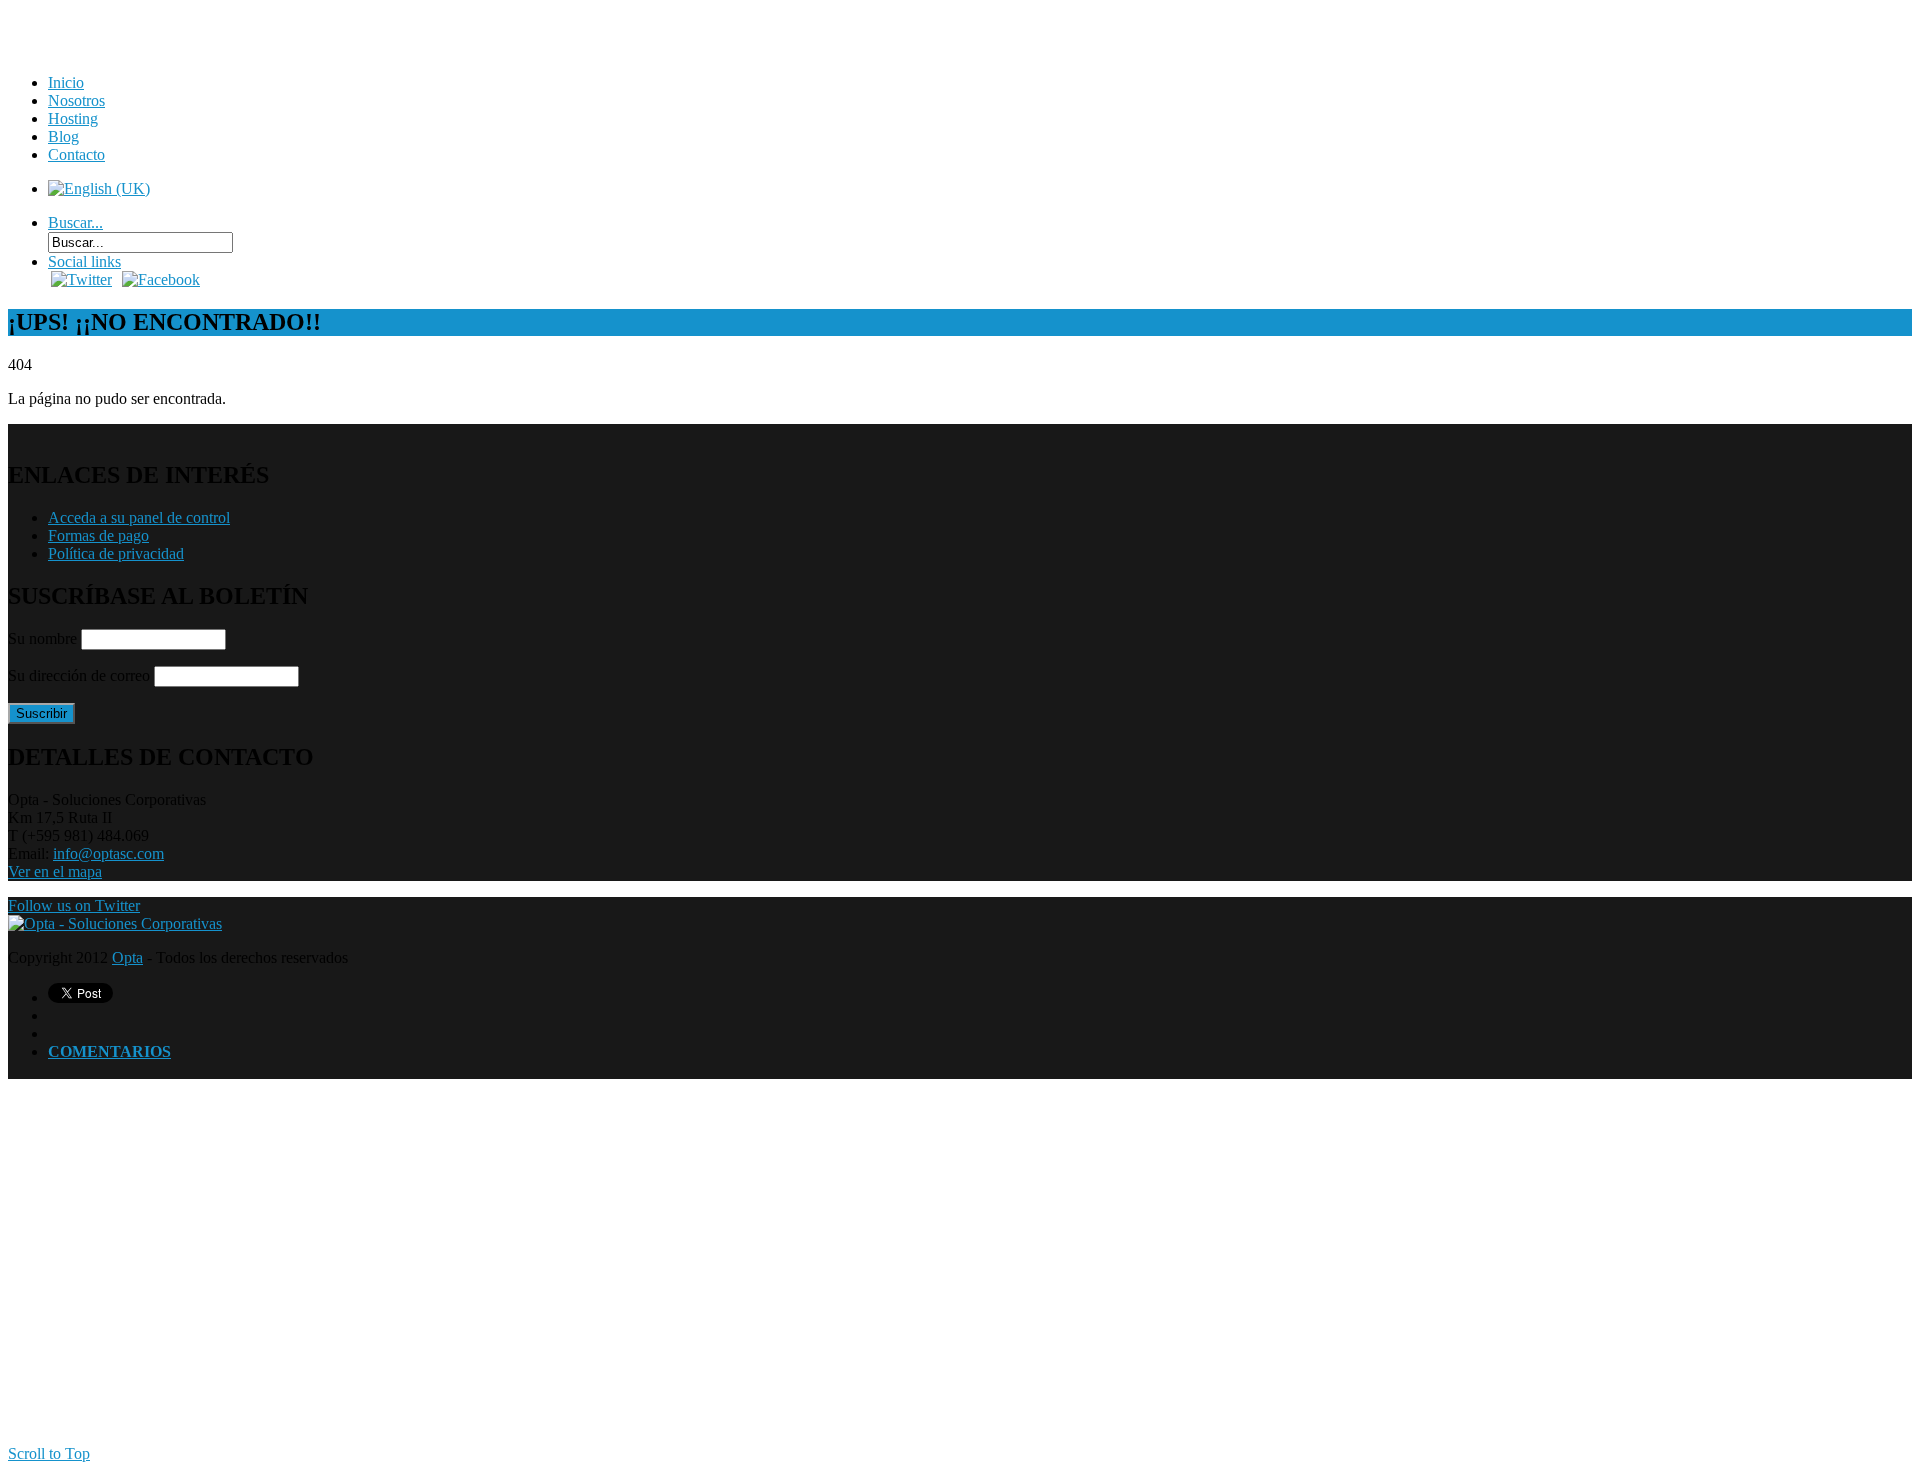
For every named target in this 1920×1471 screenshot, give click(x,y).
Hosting (73, 118)
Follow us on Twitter (74, 905)
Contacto (76, 154)
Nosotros (76, 100)
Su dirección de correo (79, 675)
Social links (84, 261)
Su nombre (42, 638)
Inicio (66, 82)
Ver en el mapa (55, 871)
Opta (127, 957)
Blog (63, 136)
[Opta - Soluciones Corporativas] (115, 923)
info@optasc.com (108, 853)
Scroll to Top (49, 1453)
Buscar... (75, 222)
